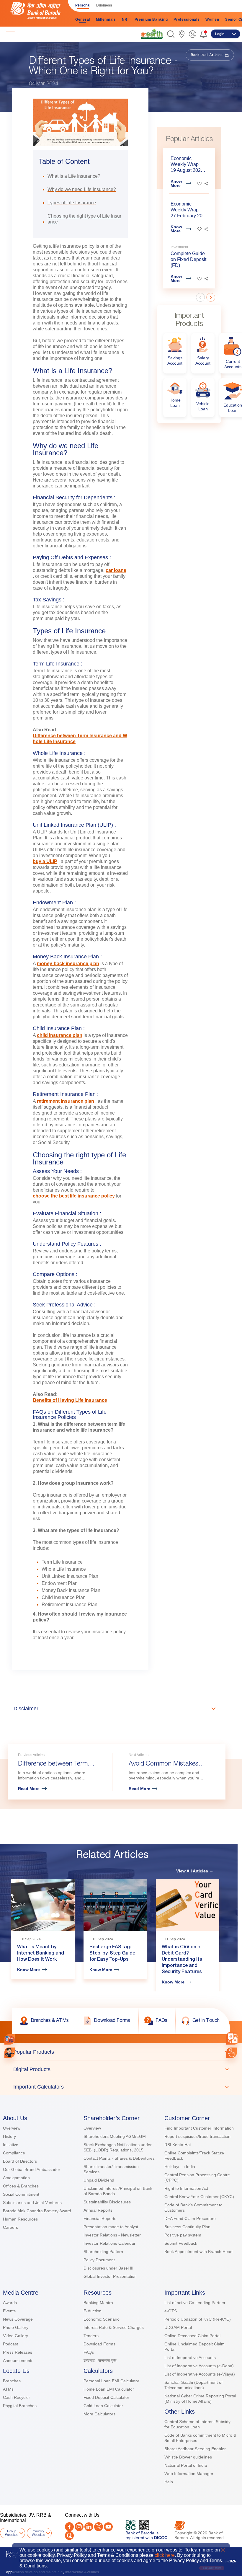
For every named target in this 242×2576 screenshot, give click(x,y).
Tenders (91, 2336)
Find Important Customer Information (199, 2128)
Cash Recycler (17, 2397)
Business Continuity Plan (187, 2227)
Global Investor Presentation (110, 2276)
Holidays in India (180, 2166)
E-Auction (93, 2311)
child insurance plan (60, 1035)
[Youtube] (108, 2527)
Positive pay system (183, 2235)
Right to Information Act (186, 2188)
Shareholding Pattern (103, 2252)
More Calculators (99, 2414)
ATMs (8, 2389)
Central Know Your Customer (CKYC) (199, 2197)
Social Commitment (21, 2194)
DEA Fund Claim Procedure (190, 2218)
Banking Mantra (98, 2303)
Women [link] (212, 19)
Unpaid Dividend (99, 2180)
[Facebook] (69, 2527)
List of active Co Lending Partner (195, 2303)
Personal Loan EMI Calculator (111, 2381)
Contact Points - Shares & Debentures (119, 2158)
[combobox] (233, 2038)
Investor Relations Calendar (109, 2243)
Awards (10, 2303)
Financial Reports (100, 2218)
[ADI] (10, 2053)
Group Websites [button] (12, 2533)
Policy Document (99, 2260)
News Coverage (18, 2319)
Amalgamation (16, 2178)
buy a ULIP (45, 861)
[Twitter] (99, 2527)
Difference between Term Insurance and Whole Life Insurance (80, 739)
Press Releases (18, 2352)
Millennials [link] (106, 19)
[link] (152, 34)
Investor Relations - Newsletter (112, 2235)
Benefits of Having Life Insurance (70, 1400)
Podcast (10, 2344)
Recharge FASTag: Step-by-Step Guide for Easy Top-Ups (112, 1954)
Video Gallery (15, 2336)
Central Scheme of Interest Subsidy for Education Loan (197, 2424)
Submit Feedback (181, 2243)
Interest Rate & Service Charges (114, 2327)
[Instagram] (79, 2527)
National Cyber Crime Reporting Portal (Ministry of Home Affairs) (200, 2399)
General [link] (83, 19)
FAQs (89, 2352)
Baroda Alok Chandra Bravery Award (37, 2211)
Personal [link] (83, 5)
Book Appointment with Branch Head (198, 2252)
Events (9, 2311)
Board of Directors (20, 2161)
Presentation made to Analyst (111, 2227)
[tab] (121, 2052)
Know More (176, 183)
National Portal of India (186, 2465)
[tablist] (121, 2069)
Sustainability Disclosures (107, 2202)
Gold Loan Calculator (103, 2406)
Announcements (18, 2360)
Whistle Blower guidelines (188, 2457)
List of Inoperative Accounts (190, 2358)
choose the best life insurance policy (74, 1196)
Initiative (11, 2145)
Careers (10, 2227)
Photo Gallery (16, 2327)
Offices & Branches (21, 2186)
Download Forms (99, 2344)
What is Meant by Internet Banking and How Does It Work (41, 1954)
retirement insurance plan (66, 1101)
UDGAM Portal (178, 2327)
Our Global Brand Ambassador (32, 2169)
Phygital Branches (20, 2406)
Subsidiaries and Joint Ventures (32, 2203)
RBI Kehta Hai (178, 2145)
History (9, 2136)
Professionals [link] (187, 19)
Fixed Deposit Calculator (106, 2397)
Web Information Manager (189, 2474)
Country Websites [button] (39, 2533)
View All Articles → (195, 1871)
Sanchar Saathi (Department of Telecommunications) (193, 2385)
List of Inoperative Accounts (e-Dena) (199, 2366)
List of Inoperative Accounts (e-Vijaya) (200, 2374)
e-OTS (171, 2311)
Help (169, 2482)
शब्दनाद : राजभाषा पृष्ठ (100, 2360)
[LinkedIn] (89, 2527)
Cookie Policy (12, 2554)
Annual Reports (98, 2210)
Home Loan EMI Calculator (109, 2389)
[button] (171, 34)
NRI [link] (125, 19)
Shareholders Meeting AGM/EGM (115, 2136)
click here (165, 2555)
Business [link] (104, 5)
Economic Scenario (102, 2319)
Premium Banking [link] (151, 19)
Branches (12, 2381)
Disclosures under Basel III (108, 2268)
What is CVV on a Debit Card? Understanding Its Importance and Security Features (182, 1960)
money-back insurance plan (68, 964)
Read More (29, 1789)
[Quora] (69, 2536)
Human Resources (20, 2219)
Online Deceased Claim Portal (192, 2336)
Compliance (14, 2153)
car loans (116, 570)
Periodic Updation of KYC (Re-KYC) (198, 2319)
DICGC (161, 2538)
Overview (12, 2128)
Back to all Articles (207, 55)
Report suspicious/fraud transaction (197, 2136)
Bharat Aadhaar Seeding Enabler (195, 2449)
